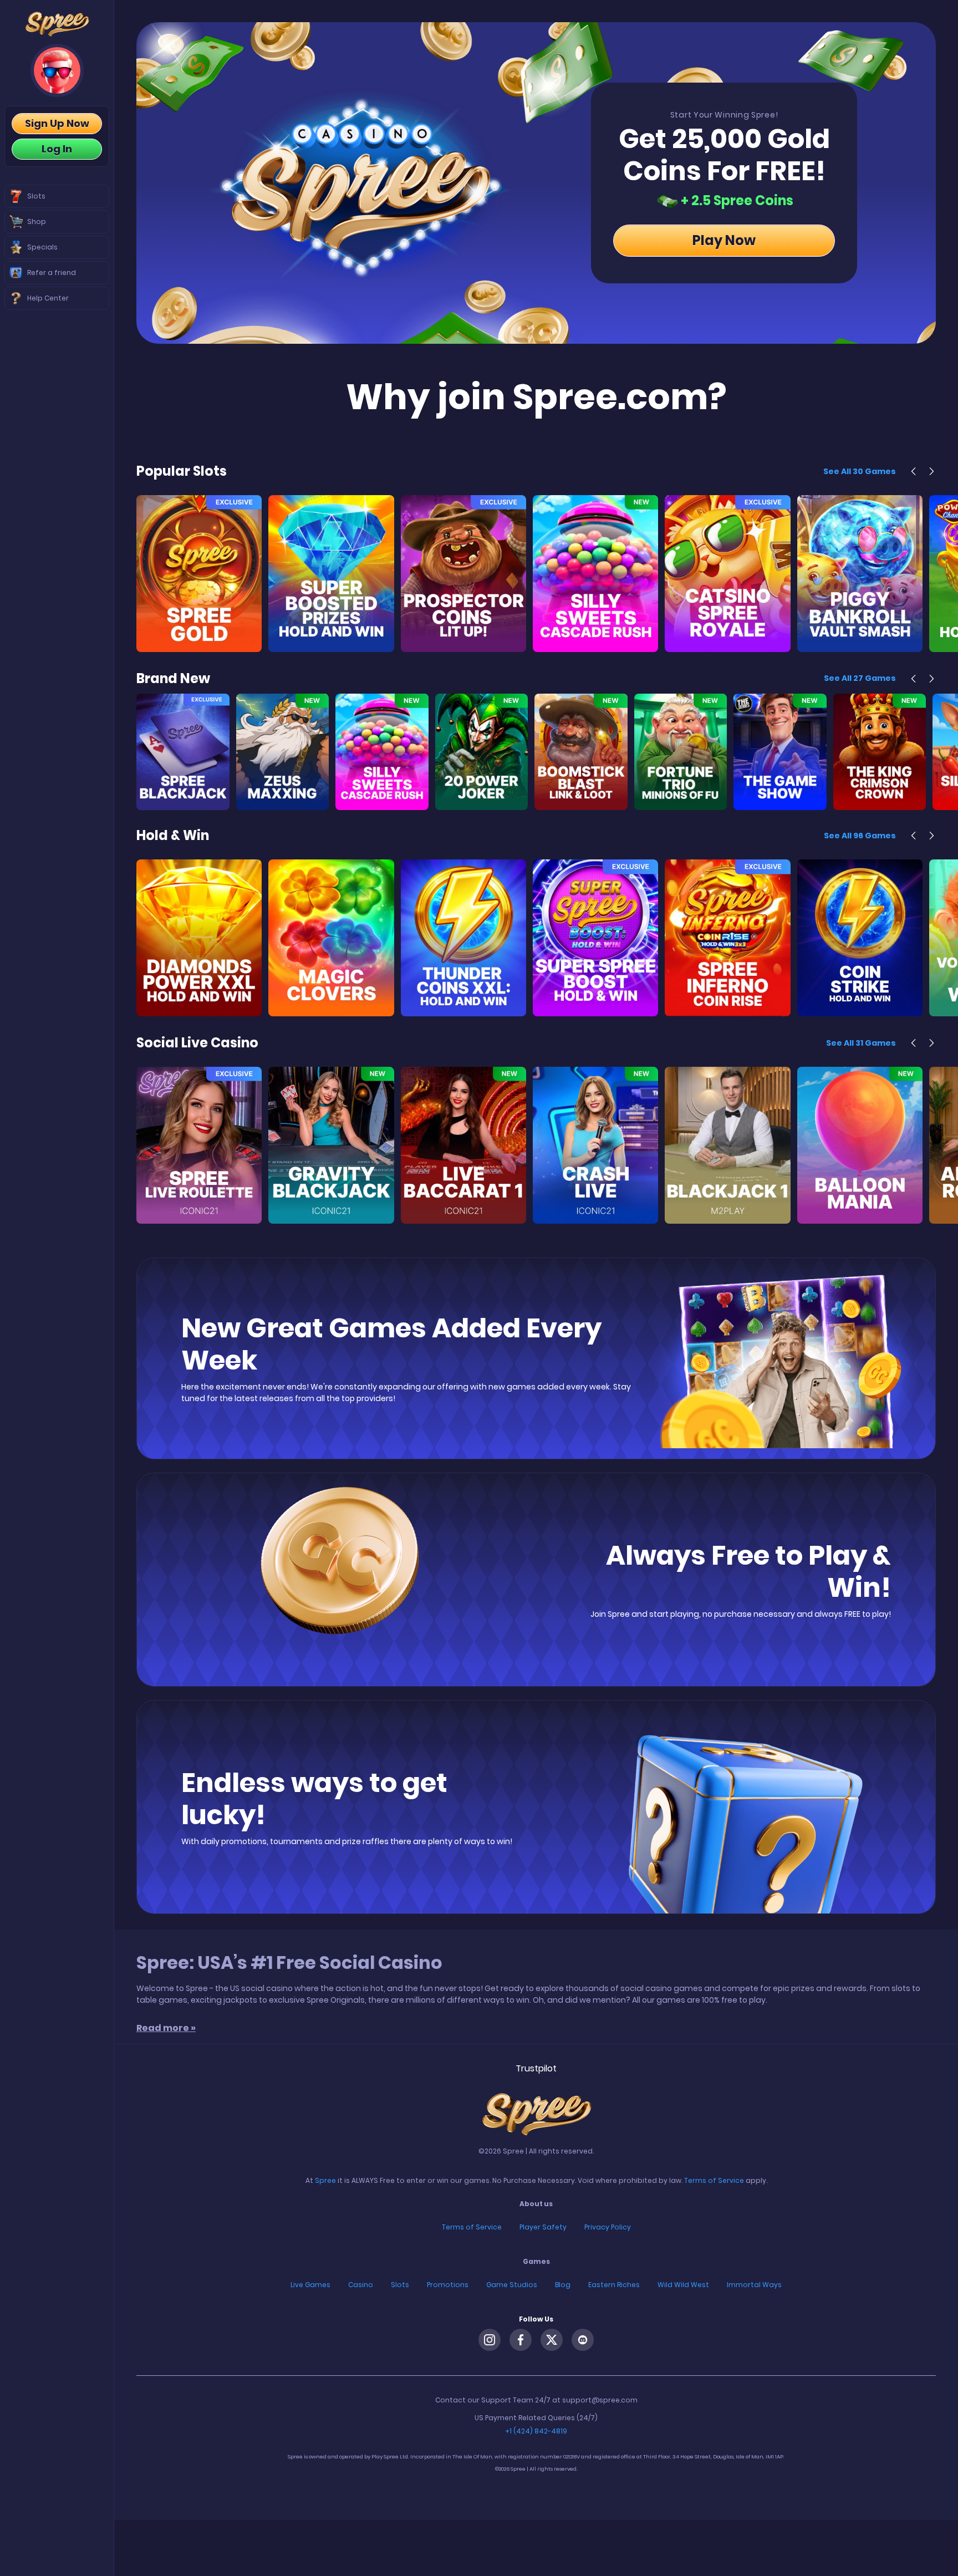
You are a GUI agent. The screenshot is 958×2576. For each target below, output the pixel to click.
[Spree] (57, 24)
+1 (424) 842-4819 (536, 2433)
